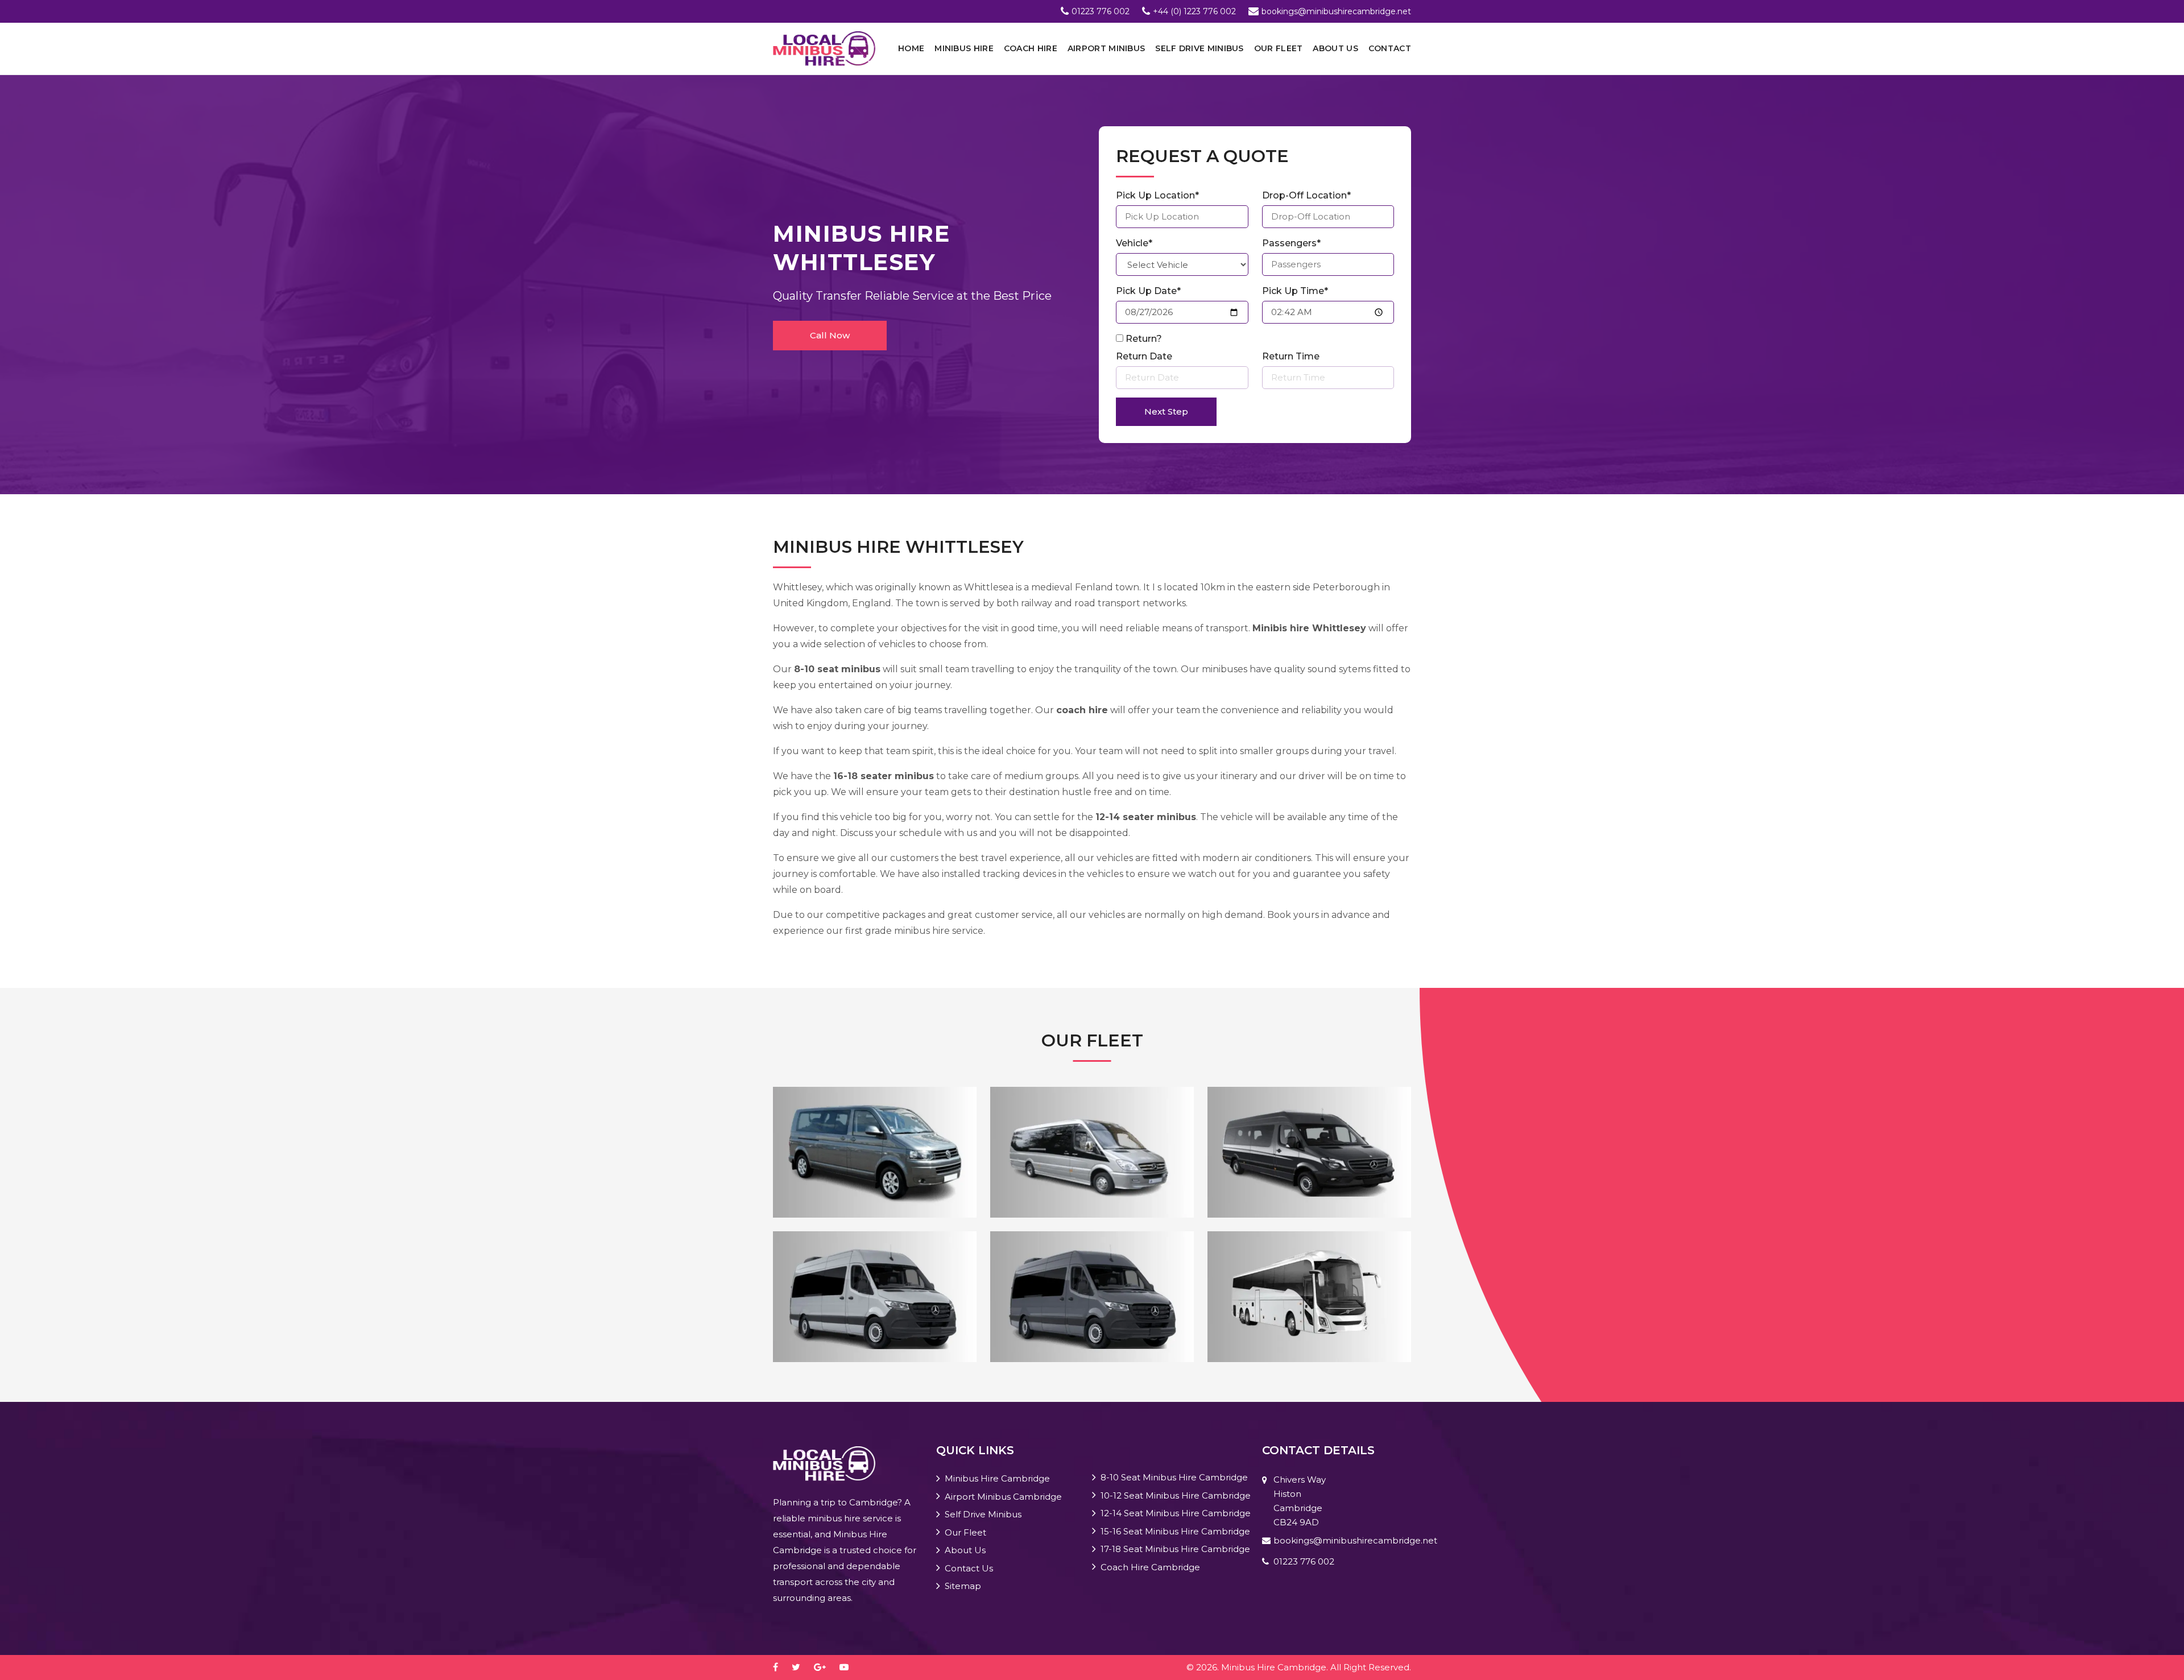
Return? (1144, 339)
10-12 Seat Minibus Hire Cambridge (1176, 1495)
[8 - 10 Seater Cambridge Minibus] (875, 1151)
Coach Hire (1031, 48)
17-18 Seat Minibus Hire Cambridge (1175, 1549)
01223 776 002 (1101, 11)
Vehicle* (1134, 243)
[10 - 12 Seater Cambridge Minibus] (1092, 1151)
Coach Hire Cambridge (1150, 1567)
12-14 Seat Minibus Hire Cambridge (1176, 1513)
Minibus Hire (964, 48)
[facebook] (781, 1667)
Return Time (1291, 356)
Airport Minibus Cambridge (1003, 1497)
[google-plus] (826, 1667)
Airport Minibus (1107, 48)
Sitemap (963, 1586)
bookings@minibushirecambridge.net (1336, 11)
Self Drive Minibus (1199, 48)
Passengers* (1291, 243)
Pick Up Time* (1295, 291)
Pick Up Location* (1157, 195)
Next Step (1166, 411)
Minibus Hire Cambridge (997, 1478)
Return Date (1144, 356)
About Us (1335, 48)
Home (911, 48)
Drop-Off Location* (1306, 195)
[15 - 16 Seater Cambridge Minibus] (875, 1296)
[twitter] (802, 1667)
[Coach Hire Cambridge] (1309, 1296)
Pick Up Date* (1148, 291)
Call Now (830, 335)
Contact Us (969, 1568)
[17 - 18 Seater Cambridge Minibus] (1092, 1296)
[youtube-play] (850, 1667)
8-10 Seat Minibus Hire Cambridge (1174, 1477)
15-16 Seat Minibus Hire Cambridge (1175, 1531)
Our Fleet (1279, 48)
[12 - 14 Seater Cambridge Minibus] (1309, 1151)
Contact (1390, 48)
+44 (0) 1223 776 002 (1194, 11)
